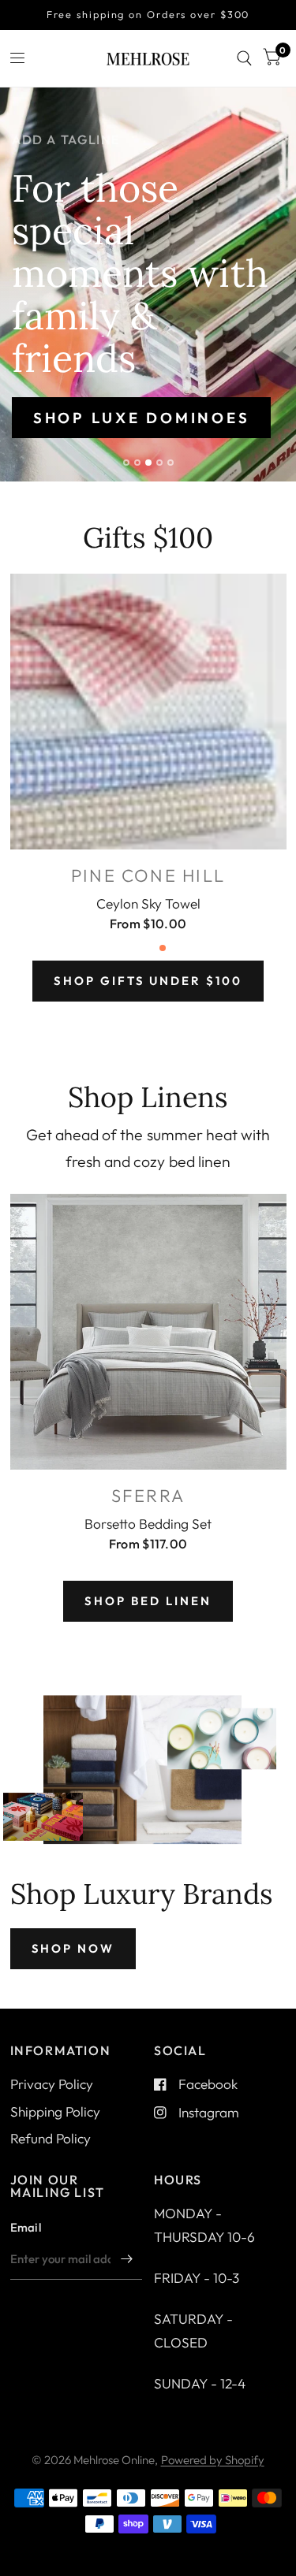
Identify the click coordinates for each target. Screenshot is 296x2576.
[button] (141, 418)
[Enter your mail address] (126, 2259)
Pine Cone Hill (148, 875)
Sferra (148, 1496)
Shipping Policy (55, 2111)
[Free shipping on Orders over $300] (148, 15)
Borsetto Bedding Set (148, 1523)
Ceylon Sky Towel (148, 903)
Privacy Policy (52, 2084)
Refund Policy (51, 2138)
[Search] (244, 58)
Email (26, 2227)
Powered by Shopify (213, 2460)
